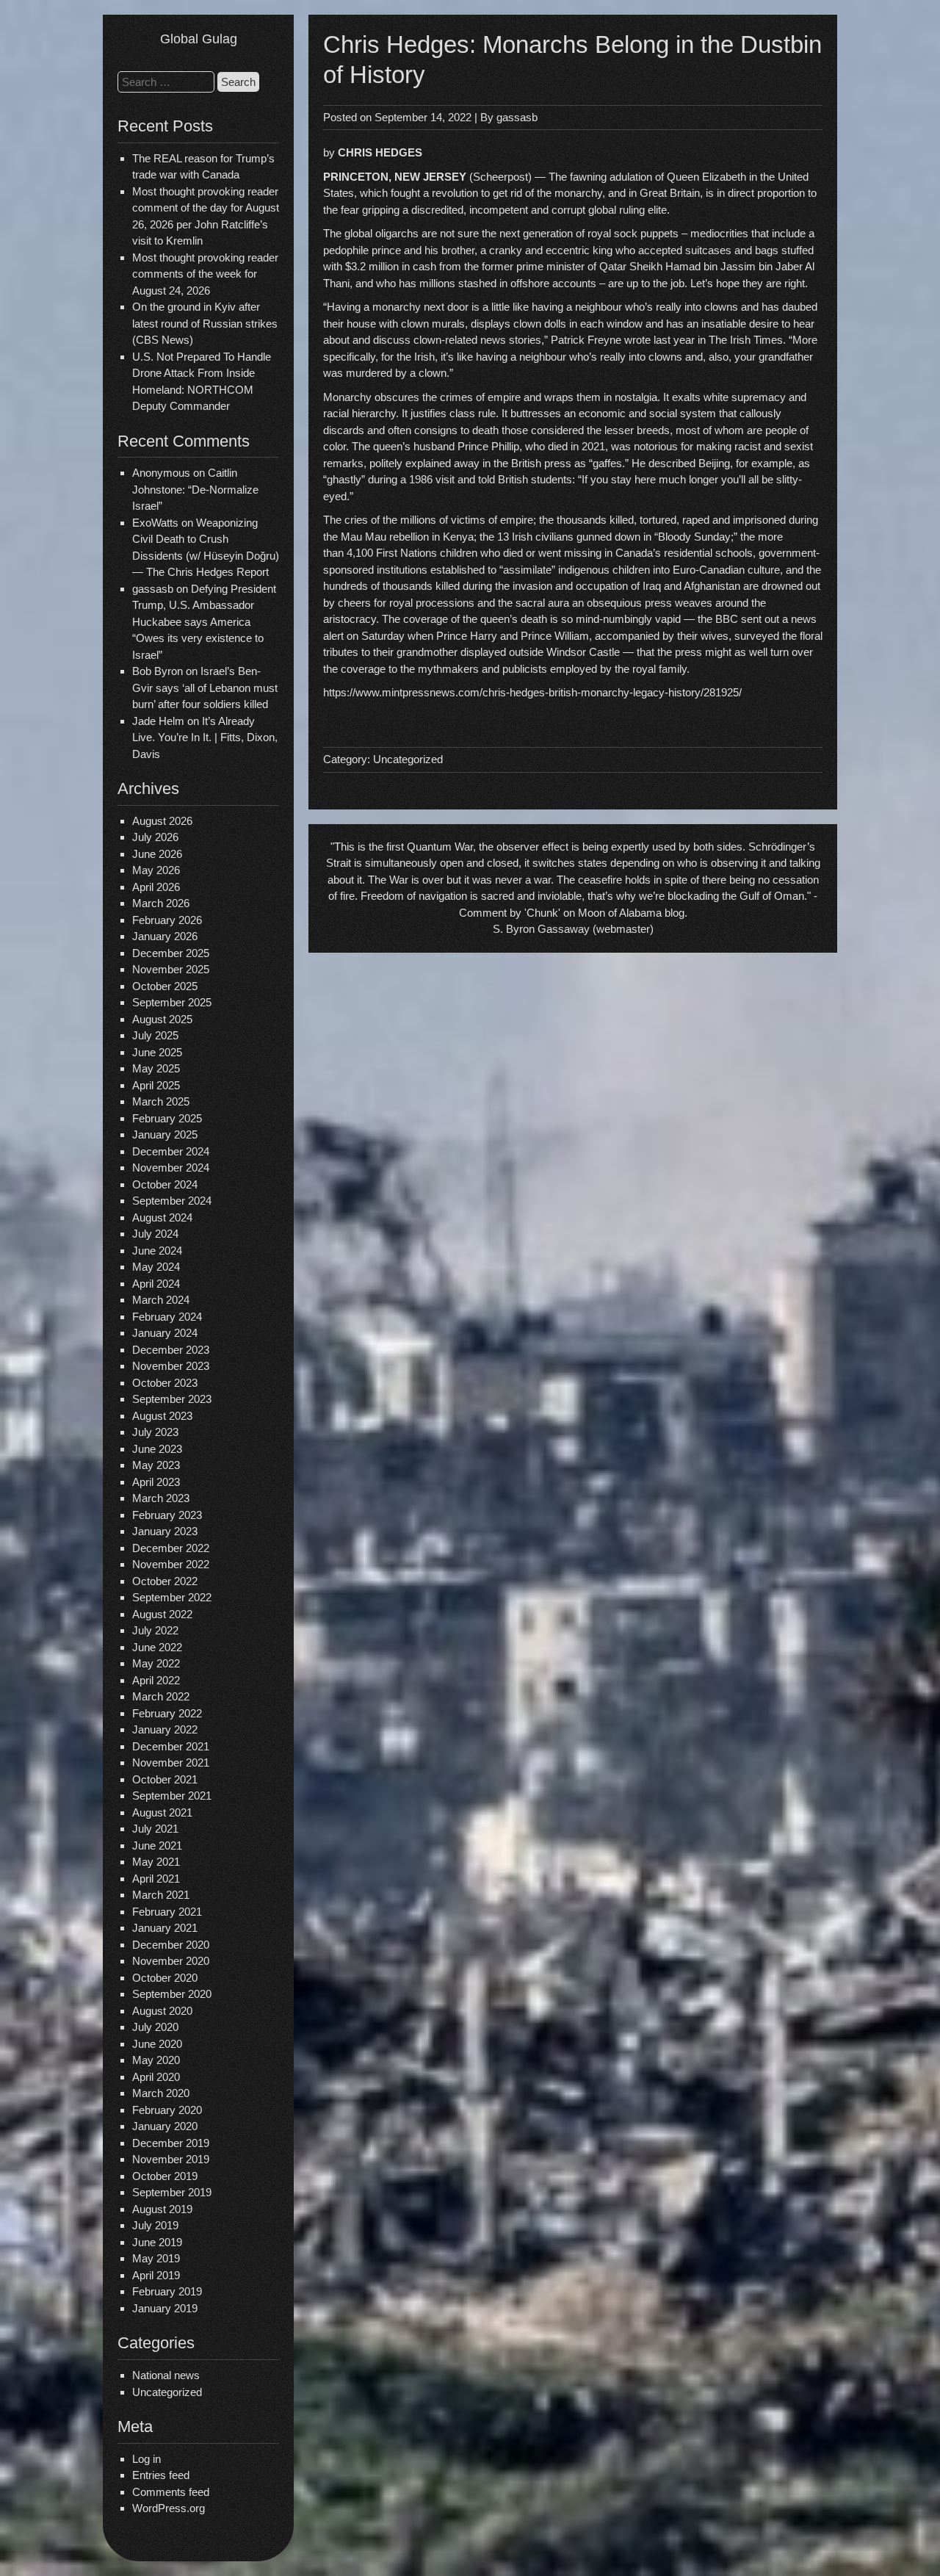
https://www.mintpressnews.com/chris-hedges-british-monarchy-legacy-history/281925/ (532, 692)
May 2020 (156, 2060)
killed (622, 520)
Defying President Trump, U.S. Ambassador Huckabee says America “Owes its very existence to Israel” (204, 622)
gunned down (608, 537)
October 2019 (165, 2176)
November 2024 (171, 1168)
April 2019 (156, 2275)
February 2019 (167, 2291)
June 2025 (157, 1052)
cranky (506, 250)
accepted (660, 250)
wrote (637, 340)
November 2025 (171, 969)
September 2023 (172, 1399)
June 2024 (157, 1251)
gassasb (517, 117)
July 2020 (155, 2027)
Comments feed (171, 2492)
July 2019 (155, 2225)
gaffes (607, 463)
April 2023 (156, 1482)
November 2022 (171, 1564)
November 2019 (171, 2159)
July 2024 (155, 1234)
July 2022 (155, 1630)
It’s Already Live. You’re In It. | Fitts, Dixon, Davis (205, 737)
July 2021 (155, 1829)
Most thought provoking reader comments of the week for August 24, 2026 (205, 274)
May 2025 (156, 1068)
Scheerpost (500, 177)
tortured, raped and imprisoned (713, 520)
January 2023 (165, 1531)
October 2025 (165, 986)
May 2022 (156, 1663)
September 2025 (172, 1002)
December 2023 (171, 1350)
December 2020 (171, 1945)
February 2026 (167, 920)
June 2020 (157, 2044)
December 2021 (171, 1746)
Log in (147, 2459)
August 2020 (162, 2011)
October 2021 (165, 1779)
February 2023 (167, 1515)
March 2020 (161, 2093)
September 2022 (172, 1597)
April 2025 (156, 1085)
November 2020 (171, 1961)
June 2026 (157, 854)
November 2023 (171, 1366)
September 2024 (172, 1201)
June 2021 (157, 1846)
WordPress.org (169, 2508)
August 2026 (162, 821)
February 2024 (167, 1317)
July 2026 (155, 837)
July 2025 (155, 1035)
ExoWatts (155, 523)
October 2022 (165, 1581)
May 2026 (156, 870)
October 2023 (165, 1383)
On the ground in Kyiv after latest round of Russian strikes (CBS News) (205, 323)
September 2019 (172, 2192)
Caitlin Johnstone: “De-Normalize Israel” (195, 489)
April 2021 (156, 1879)
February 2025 (167, 1118)
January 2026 (165, 936)
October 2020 (165, 1978)
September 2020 (172, 1994)
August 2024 (162, 1217)
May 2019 (156, 2258)
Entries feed (161, 2475)
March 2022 (161, 1696)
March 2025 (161, 1101)
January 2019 (165, 2308)
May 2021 (156, 1862)
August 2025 (162, 1019)
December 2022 (171, 1548)
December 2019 (171, 2143)
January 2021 (165, 1928)
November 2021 (171, 1763)
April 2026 (156, 887)
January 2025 (165, 1134)
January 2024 (165, 1333)
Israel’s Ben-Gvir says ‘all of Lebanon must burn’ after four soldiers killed (205, 688)
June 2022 (157, 1647)
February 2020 (167, 2110)
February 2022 (167, 1713)
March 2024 (161, 1300)
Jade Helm (158, 721)
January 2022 (165, 1729)
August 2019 (162, 2209)
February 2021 (167, 1912)
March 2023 (161, 1498)
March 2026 (161, 903)
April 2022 (156, 1680)
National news (166, 2375)
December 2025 (171, 953)
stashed (477, 283)
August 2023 (162, 1416)
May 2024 (156, 1267)
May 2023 (156, 1465)
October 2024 (165, 1184)
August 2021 (162, 1812)
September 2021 (172, 1796)
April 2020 (156, 2077)
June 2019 (157, 2242)
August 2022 (162, 1614)
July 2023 (155, 1432)
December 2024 (171, 1151)
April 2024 (156, 1284)
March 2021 (161, 1895)
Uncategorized (167, 2392)
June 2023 (157, 1449)
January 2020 (165, 2126)
